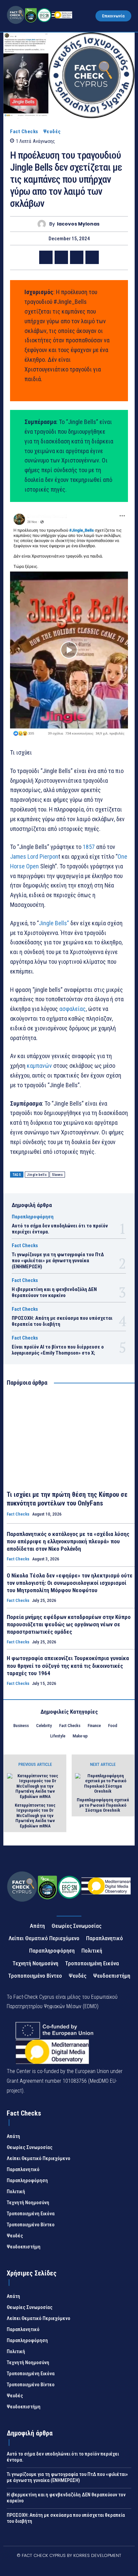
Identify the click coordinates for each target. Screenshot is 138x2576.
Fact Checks (24, 132)
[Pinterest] (77, 257)
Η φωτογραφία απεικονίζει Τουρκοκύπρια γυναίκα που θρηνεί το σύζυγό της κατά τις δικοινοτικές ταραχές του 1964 (68, 1665)
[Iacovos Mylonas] (43, 224)
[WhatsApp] (92, 257)
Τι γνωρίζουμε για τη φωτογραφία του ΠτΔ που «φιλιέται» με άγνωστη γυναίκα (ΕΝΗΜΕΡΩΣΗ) (58, 1261)
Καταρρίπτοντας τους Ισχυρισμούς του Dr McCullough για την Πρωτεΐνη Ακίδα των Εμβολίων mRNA (35, 1816)
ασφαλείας (73, 1009)
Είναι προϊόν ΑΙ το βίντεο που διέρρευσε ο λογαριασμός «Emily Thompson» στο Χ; (58, 1350)
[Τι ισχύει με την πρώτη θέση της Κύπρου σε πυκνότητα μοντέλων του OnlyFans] (71, 1439)
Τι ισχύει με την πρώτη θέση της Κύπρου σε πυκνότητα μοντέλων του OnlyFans (67, 1499)
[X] (61, 257)
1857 (89, 847)
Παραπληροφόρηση (33, 1217)
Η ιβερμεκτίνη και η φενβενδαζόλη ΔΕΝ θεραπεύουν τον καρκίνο (54, 1292)
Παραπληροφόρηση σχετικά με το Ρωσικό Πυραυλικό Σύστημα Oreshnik (103, 1805)
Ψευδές (52, 132)
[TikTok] (61, 2567)
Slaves (57, 1175)
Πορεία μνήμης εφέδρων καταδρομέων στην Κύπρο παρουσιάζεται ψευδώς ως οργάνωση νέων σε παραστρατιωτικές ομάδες (69, 1624)
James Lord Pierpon (34, 856)
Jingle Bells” (54, 923)
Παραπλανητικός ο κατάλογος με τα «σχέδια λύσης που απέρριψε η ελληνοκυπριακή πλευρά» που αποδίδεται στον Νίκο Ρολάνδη (68, 1541)
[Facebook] (46, 257)
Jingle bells (37, 1175)
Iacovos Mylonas (78, 224)
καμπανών (39, 1066)
